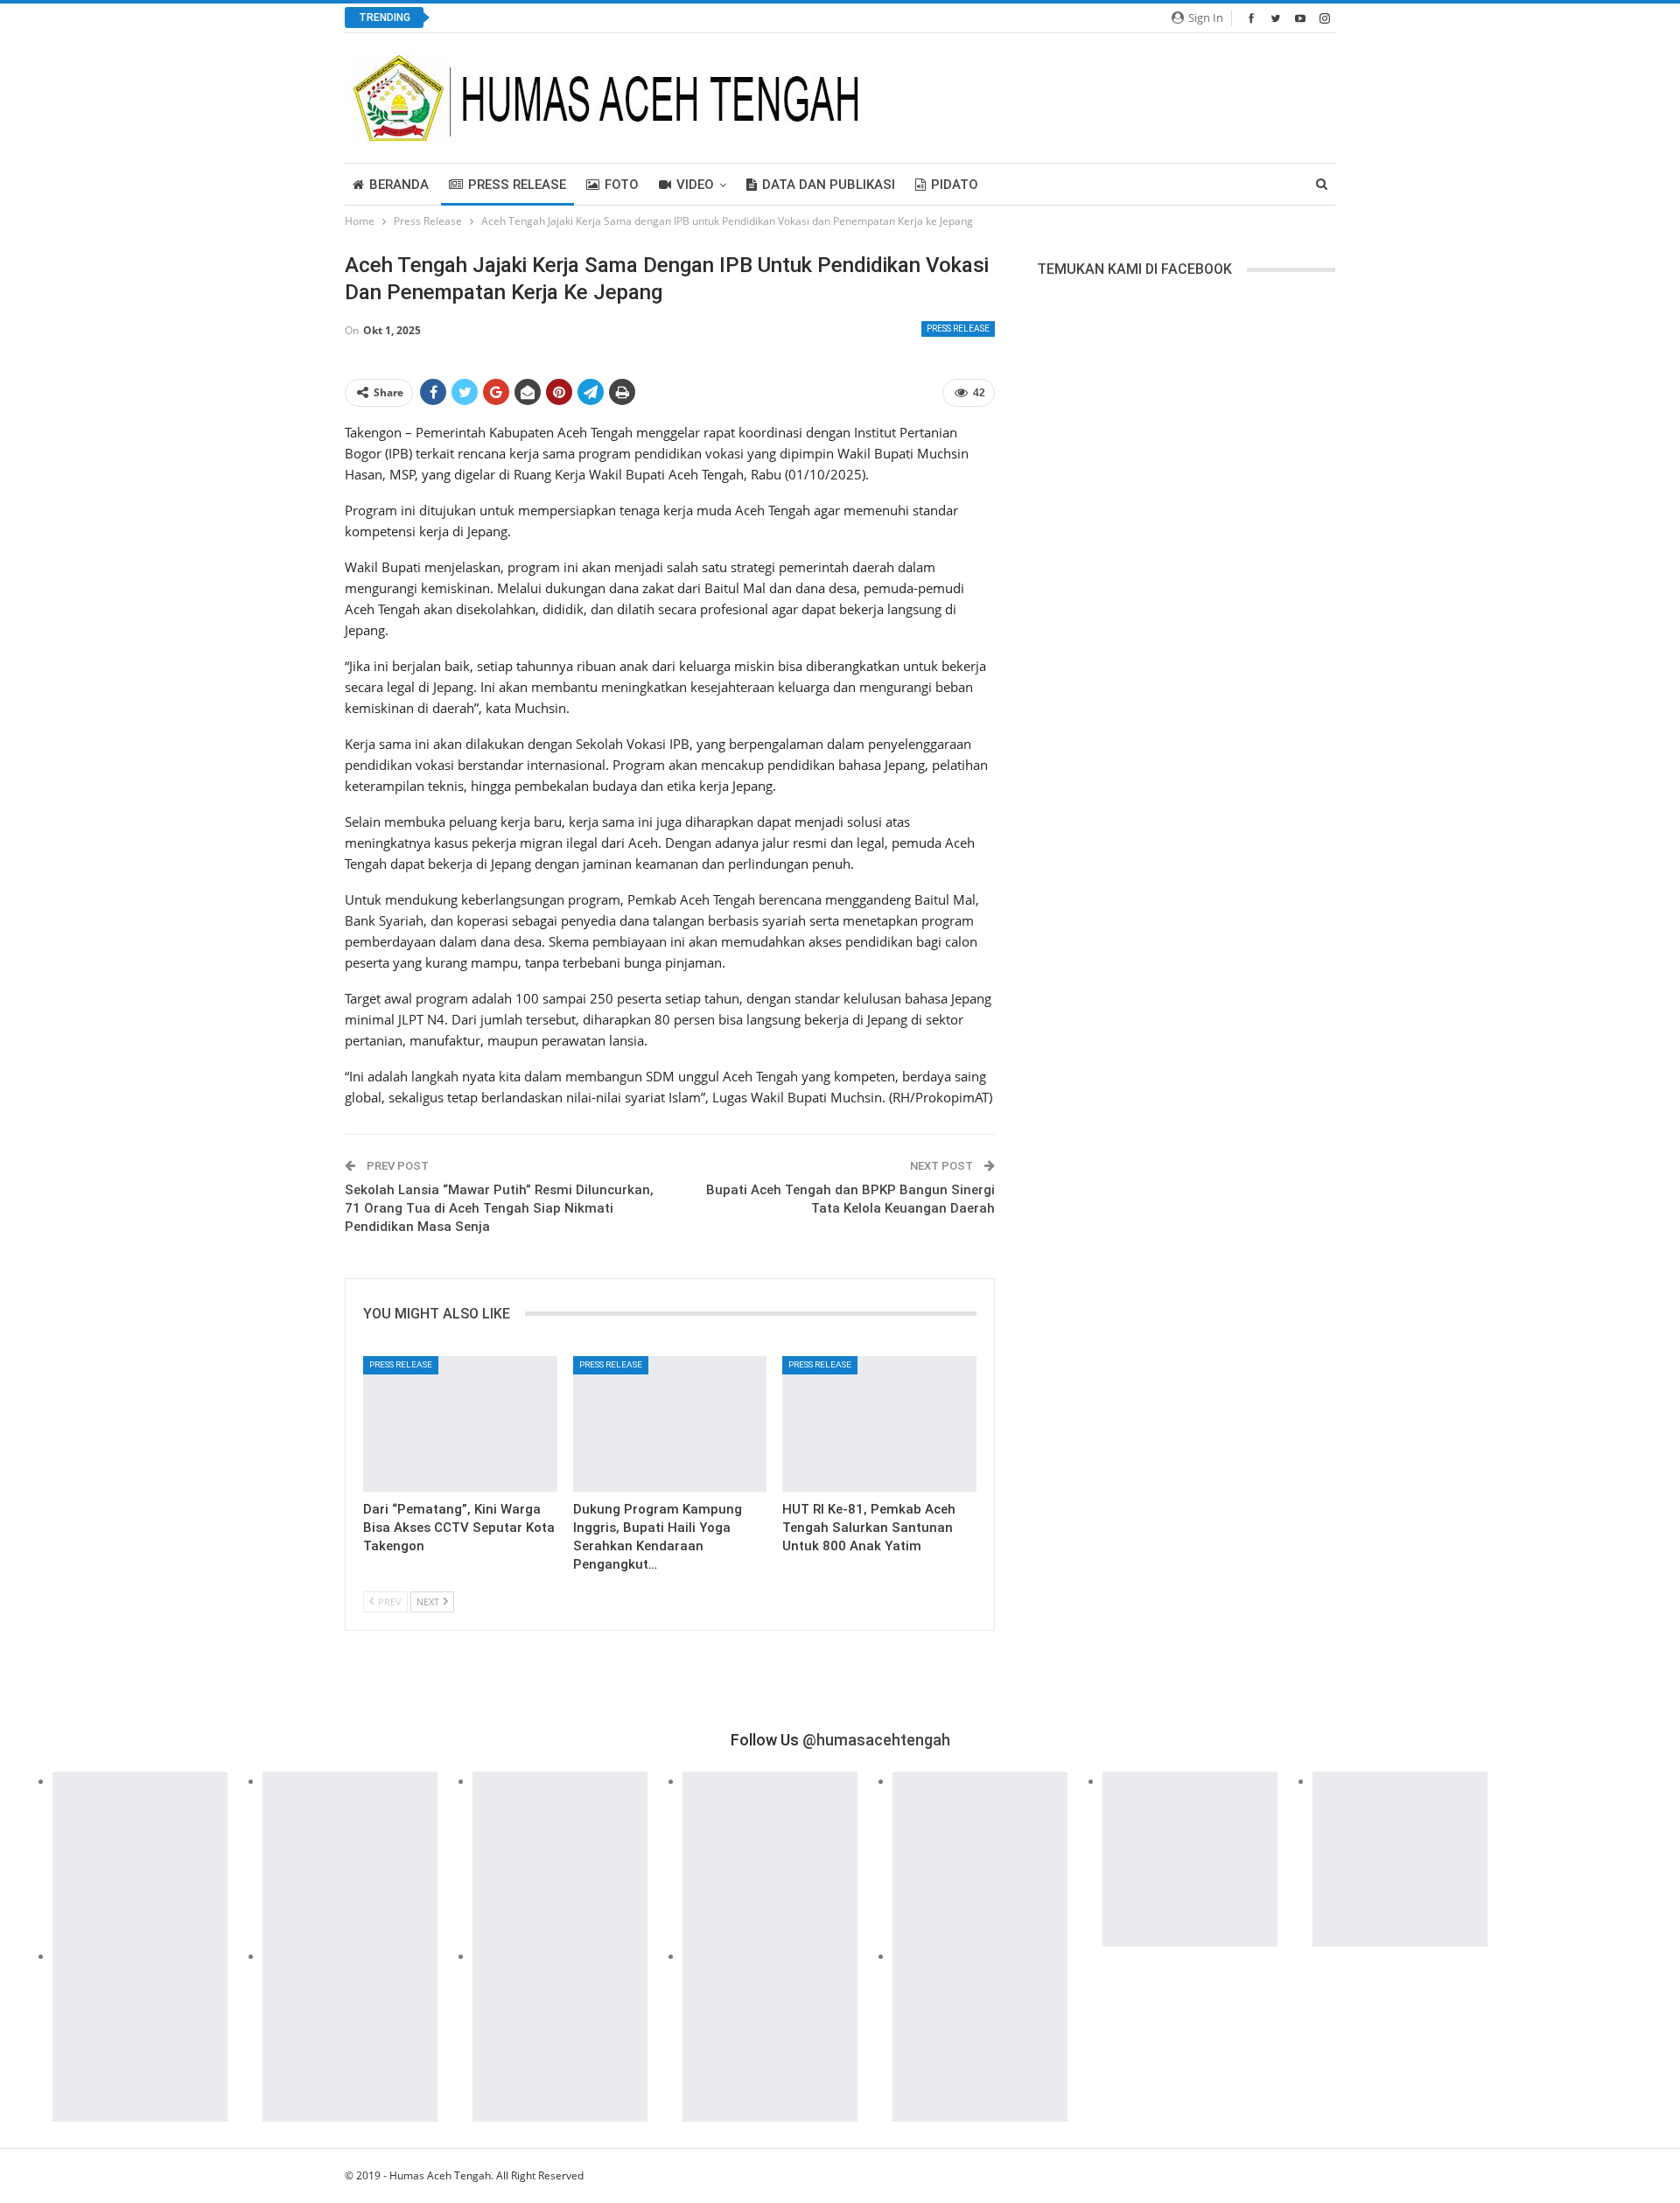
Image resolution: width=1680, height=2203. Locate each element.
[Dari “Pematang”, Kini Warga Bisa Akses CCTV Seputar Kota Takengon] (460, 1424)
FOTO (622, 185)
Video (695, 185)
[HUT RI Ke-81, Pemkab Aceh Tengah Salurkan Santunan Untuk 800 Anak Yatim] (879, 1424)
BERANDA (399, 185)
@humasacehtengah (876, 1740)
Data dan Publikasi (829, 185)
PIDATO (955, 185)
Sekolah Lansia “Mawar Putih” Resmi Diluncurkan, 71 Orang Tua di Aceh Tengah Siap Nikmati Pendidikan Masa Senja (499, 1208)
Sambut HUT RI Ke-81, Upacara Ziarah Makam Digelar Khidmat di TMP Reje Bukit (678, 18)
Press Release (517, 185)
